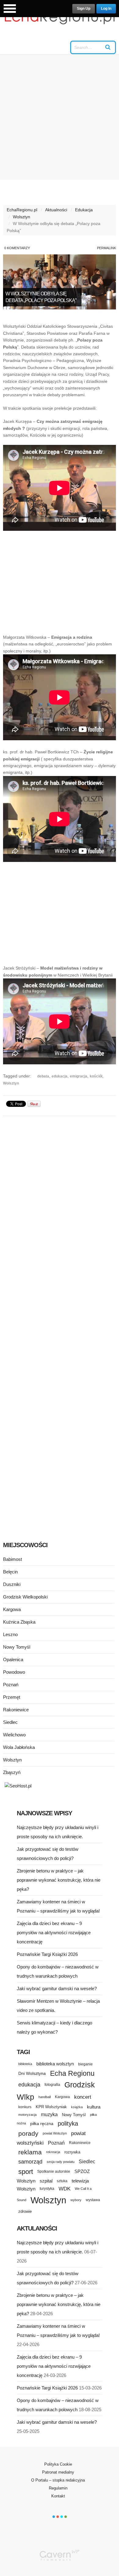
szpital (46, 2181)
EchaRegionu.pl (22, 210)
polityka (68, 2123)
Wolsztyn (22, 217)
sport (26, 2172)
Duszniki (12, 1584)
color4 (66, 2517)
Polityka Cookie (58, 2464)
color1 (54, 2517)
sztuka (62, 2181)
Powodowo (14, 1672)
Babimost (13, 1559)
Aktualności (56, 210)
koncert (83, 2097)
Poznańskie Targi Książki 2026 (47, 1954)
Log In (106, 9)
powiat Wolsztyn (55, 2133)
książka (77, 2107)
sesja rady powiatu (61, 2162)
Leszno (10, 1634)
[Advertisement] (60, 117)
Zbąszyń (12, 1772)
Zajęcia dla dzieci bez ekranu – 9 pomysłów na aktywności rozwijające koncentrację (54, 1933)
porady (28, 2133)
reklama (30, 2152)
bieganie (85, 2064)
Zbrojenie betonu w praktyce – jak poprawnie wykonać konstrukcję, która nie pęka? (59, 1880)
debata (43, 1076)
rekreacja (53, 2152)
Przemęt (12, 1697)
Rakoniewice (16, 1710)
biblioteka (25, 2064)
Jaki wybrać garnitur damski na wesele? (57, 1988)
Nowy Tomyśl (17, 1647)
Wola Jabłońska (19, 1747)
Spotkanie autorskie (54, 2171)
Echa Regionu (72, 2073)
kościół (96, 1076)
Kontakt (58, 2496)
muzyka (49, 2114)
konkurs (25, 2107)
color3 (62, 2517)
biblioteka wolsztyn (55, 2064)
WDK (65, 2189)
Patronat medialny (58, 2472)
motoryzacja (27, 2115)
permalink (106, 248)
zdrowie (25, 2211)
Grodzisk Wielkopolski (25, 1597)
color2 (58, 2517)
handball (45, 2097)
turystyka (47, 2189)
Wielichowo (14, 1735)
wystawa (93, 2200)
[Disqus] (60, 1197)
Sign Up (84, 9)
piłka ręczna (42, 2123)
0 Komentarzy (17, 248)
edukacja (60, 1076)
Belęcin (10, 1572)
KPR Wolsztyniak (51, 2107)
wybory (76, 2200)
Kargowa (12, 1609)
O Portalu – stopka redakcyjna (58, 2480)
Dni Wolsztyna (32, 2073)
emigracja (79, 1076)
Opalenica (13, 1659)
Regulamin (58, 2488)
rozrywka (72, 2152)
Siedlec (10, 1722)
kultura (94, 2107)
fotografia (52, 2085)
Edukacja (84, 210)
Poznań (11, 1685)
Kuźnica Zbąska (19, 1622)
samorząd (30, 2162)
